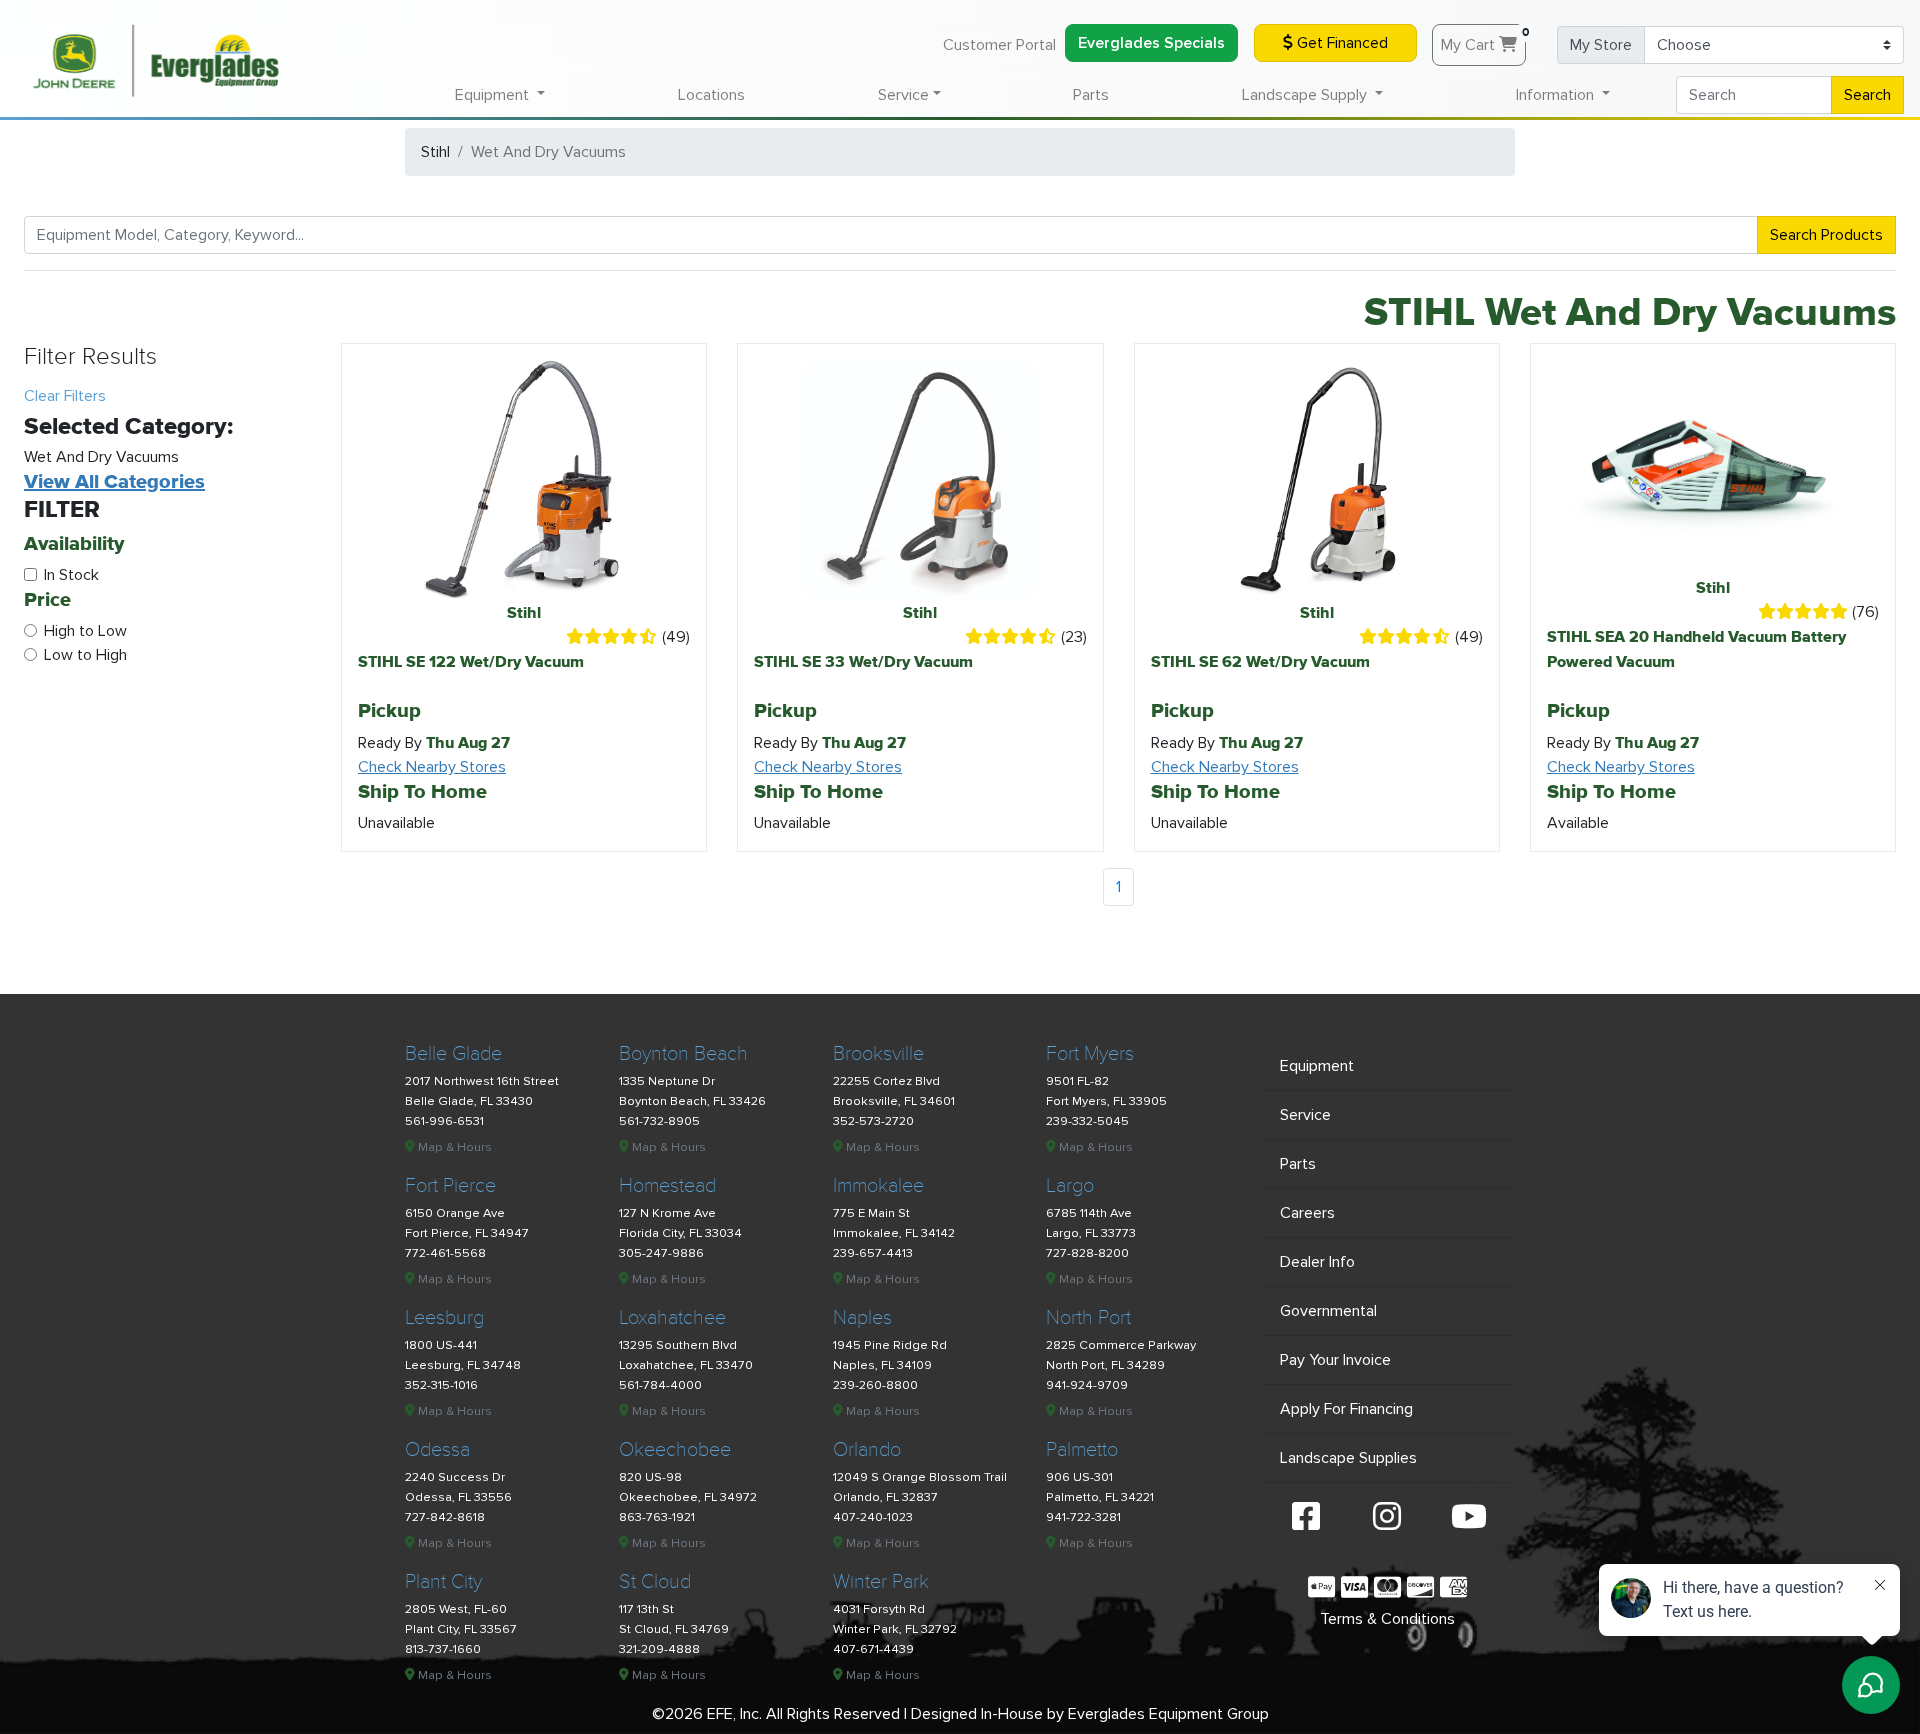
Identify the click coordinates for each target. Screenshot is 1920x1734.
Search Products (1826, 235)
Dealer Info (1317, 1262)
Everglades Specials (1151, 43)
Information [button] (1557, 95)
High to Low (85, 631)
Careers (1307, 1213)
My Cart (1483, 40)
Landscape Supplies (1348, 1458)
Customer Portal (999, 45)
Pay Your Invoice (1335, 1360)
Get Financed (1340, 43)
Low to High (85, 655)
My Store (1601, 45)
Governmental (1328, 1311)
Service (1305, 1115)
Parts (1091, 95)
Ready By (434, 743)
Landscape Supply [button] (1306, 95)
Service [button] (903, 95)
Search (1867, 95)
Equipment (1317, 1066)
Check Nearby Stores (432, 767)
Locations (711, 95)
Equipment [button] (494, 95)
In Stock (71, 575)
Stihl (435, 152)
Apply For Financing (1346, 1409)
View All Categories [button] (114, 481)
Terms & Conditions (1387, 1619)
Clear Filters (65, 396)
